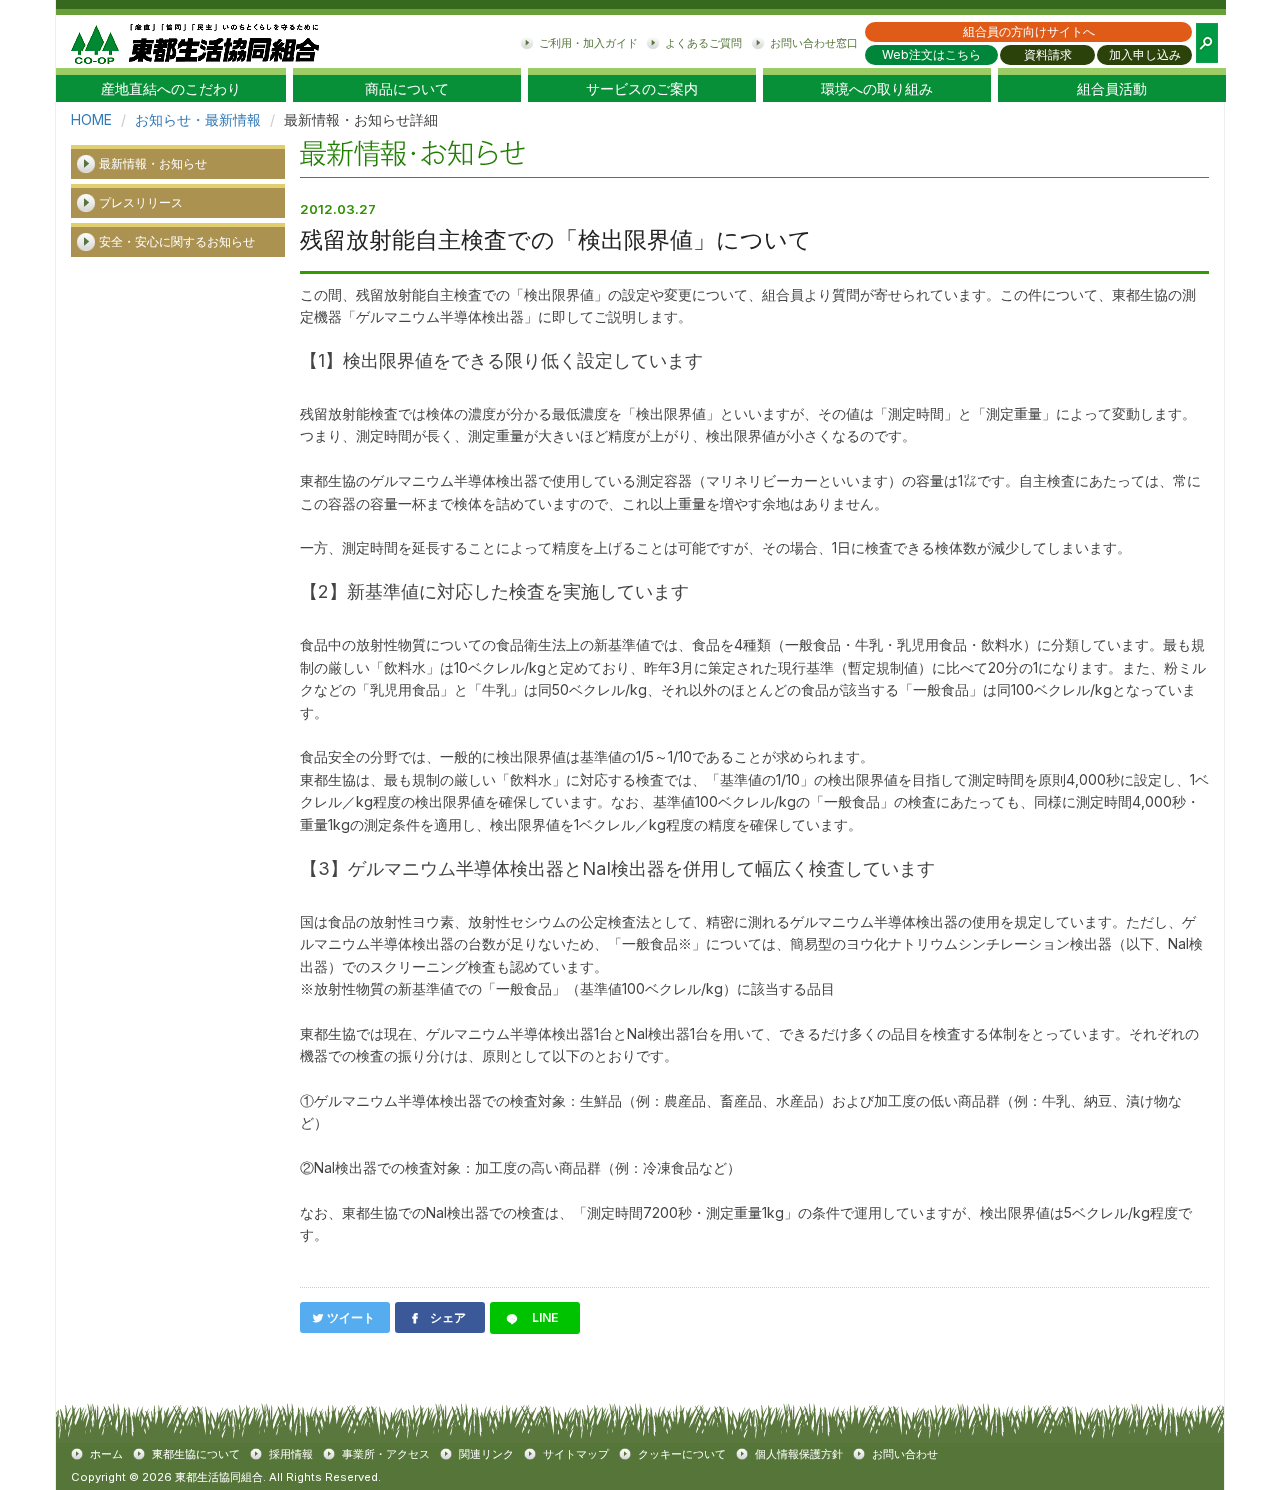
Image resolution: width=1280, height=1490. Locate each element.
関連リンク (486, 1454)
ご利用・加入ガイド (588, 43)
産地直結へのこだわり (171, 89)
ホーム (106, 1454)
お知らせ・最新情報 (198, 119)
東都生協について (196, 1454)
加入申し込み (1145, 54)
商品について (407, 89)
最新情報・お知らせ (153, 163)
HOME (91, 119)
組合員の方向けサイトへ (1029, 31)
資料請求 (1048, 54)
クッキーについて (682, 1454)
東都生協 (195, 41)
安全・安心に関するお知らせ (177, 241)
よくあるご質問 (703, 43)
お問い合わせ (905, 1454)
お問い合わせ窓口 (814, 43)
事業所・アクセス (386, 1454)
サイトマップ (576, 1454)
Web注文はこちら (931, 54)
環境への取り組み (877, 89)
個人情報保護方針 (799, 1454)
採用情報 (291, 1454)
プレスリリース (141, 202)
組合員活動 (1112, 89)
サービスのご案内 (642, 89)
